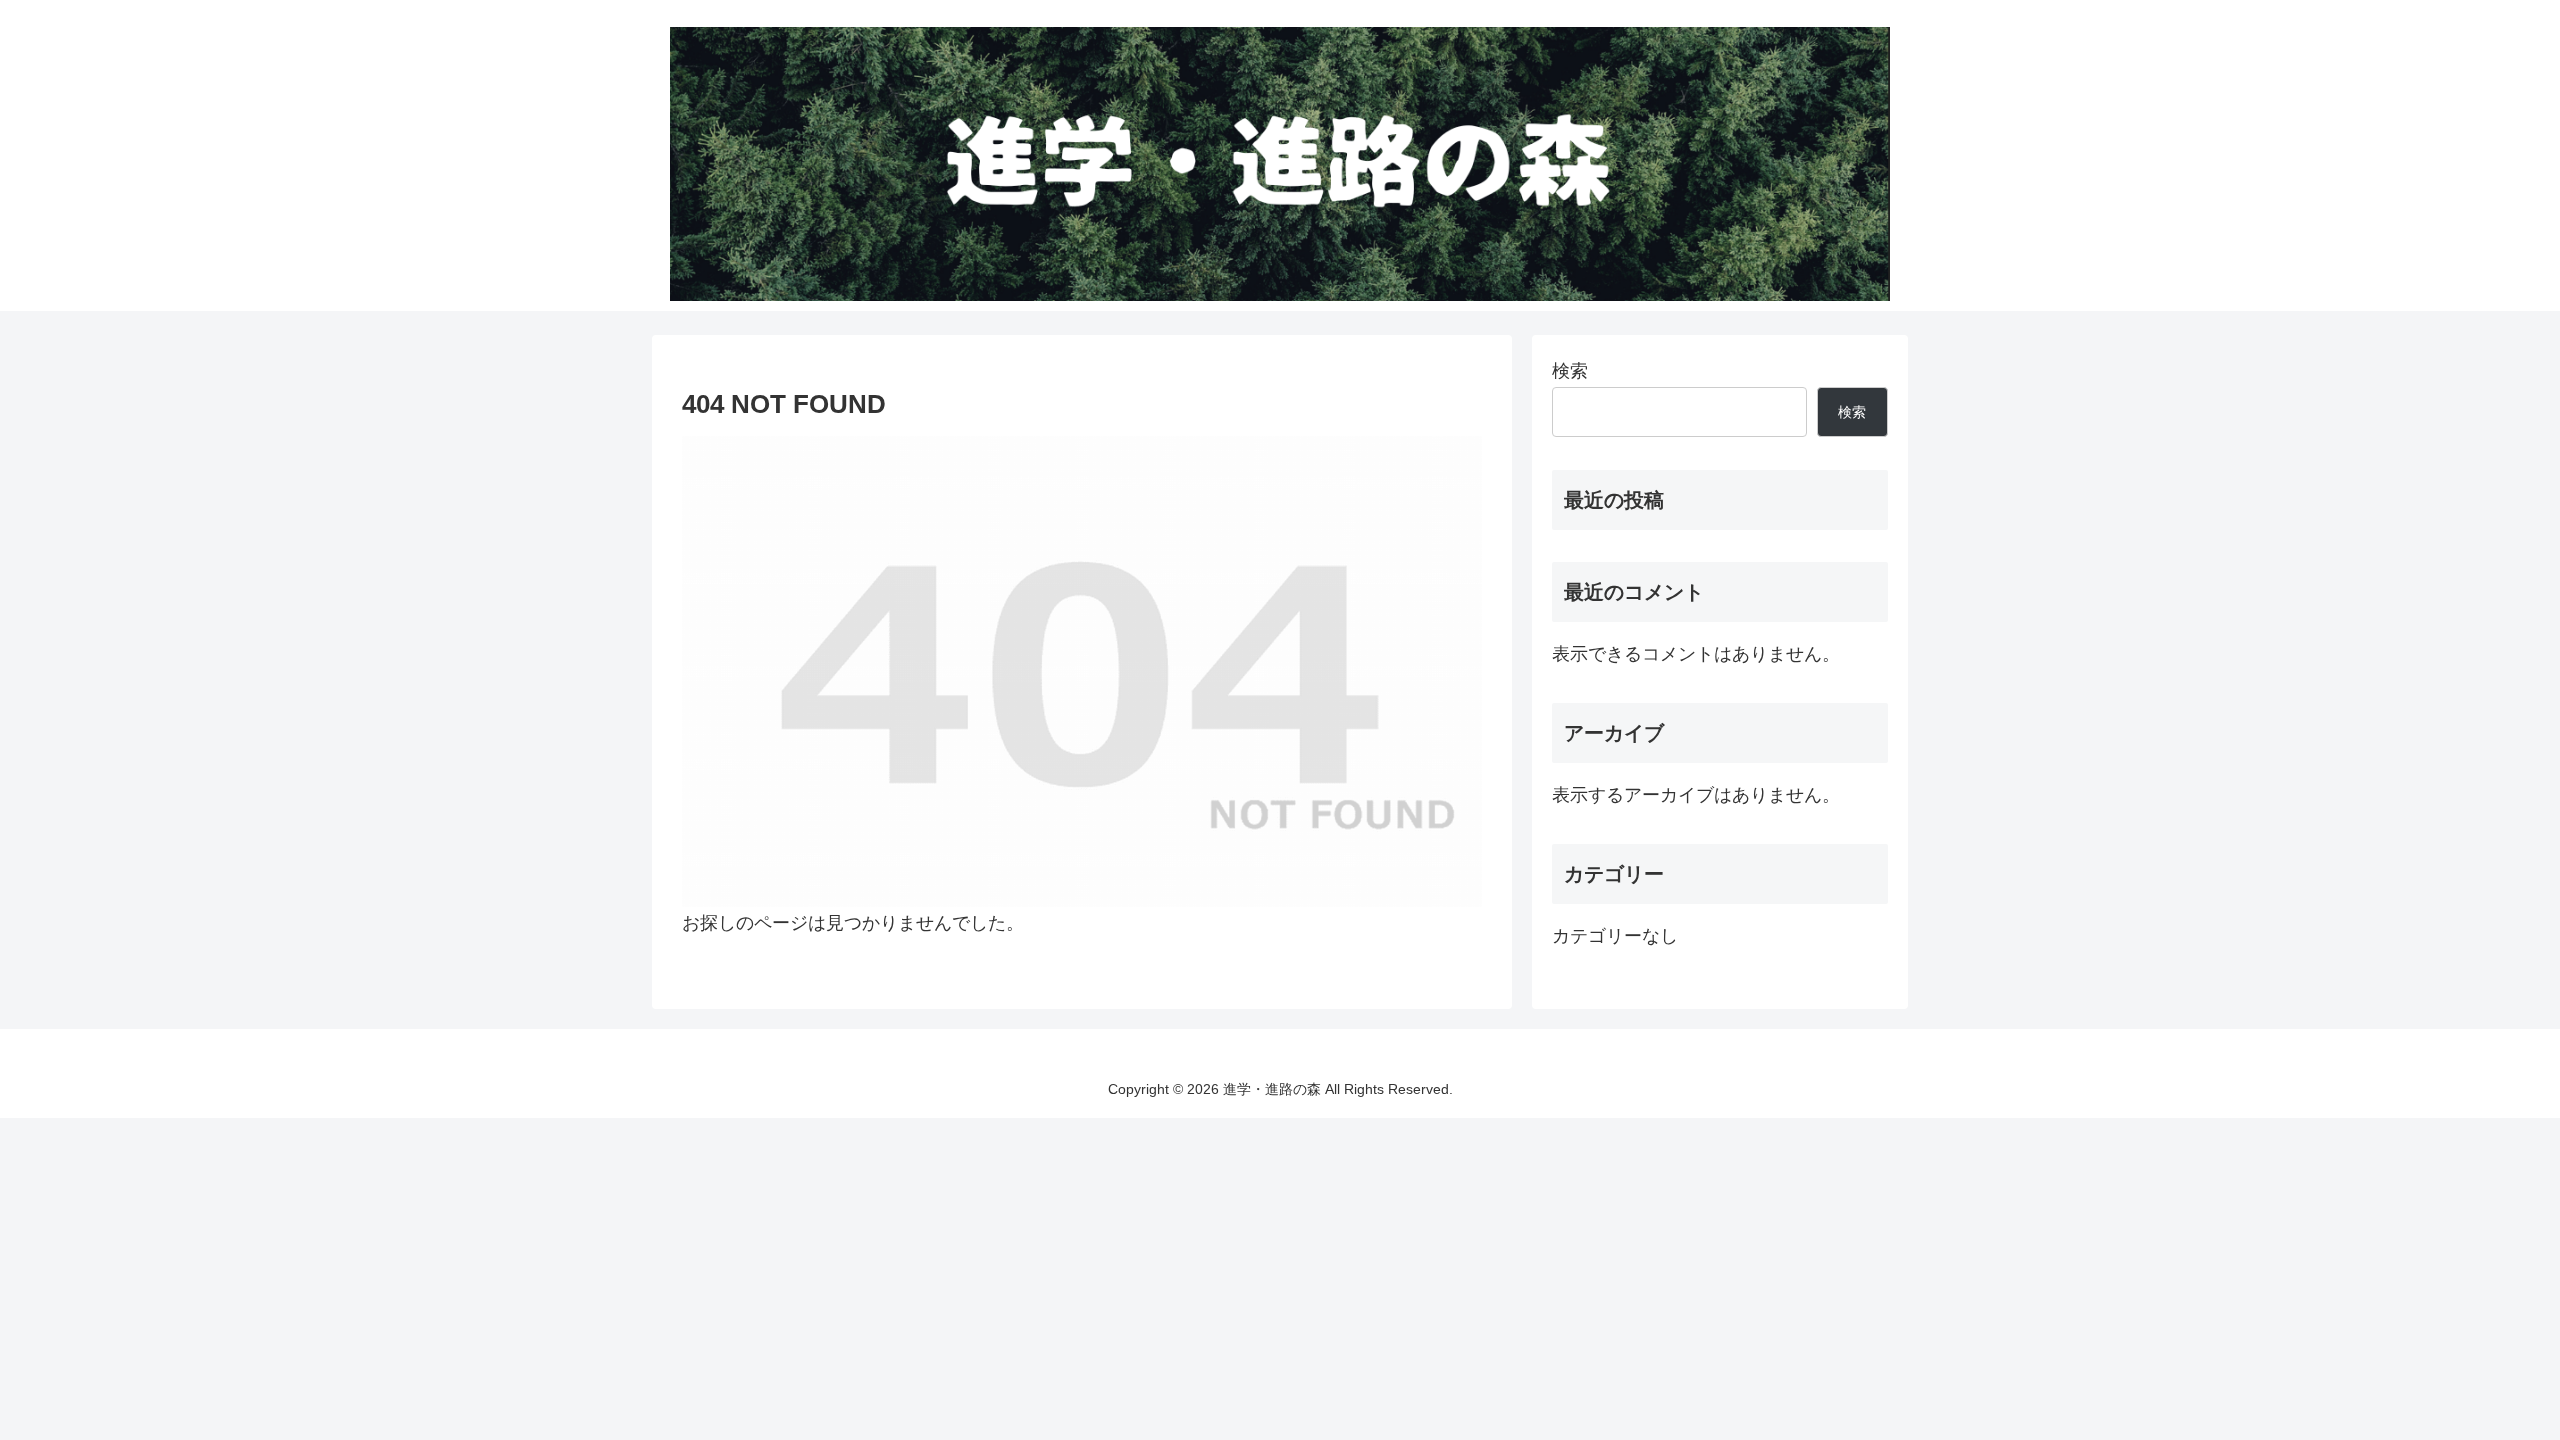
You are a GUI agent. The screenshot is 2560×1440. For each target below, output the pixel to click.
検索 (1570, 371)
